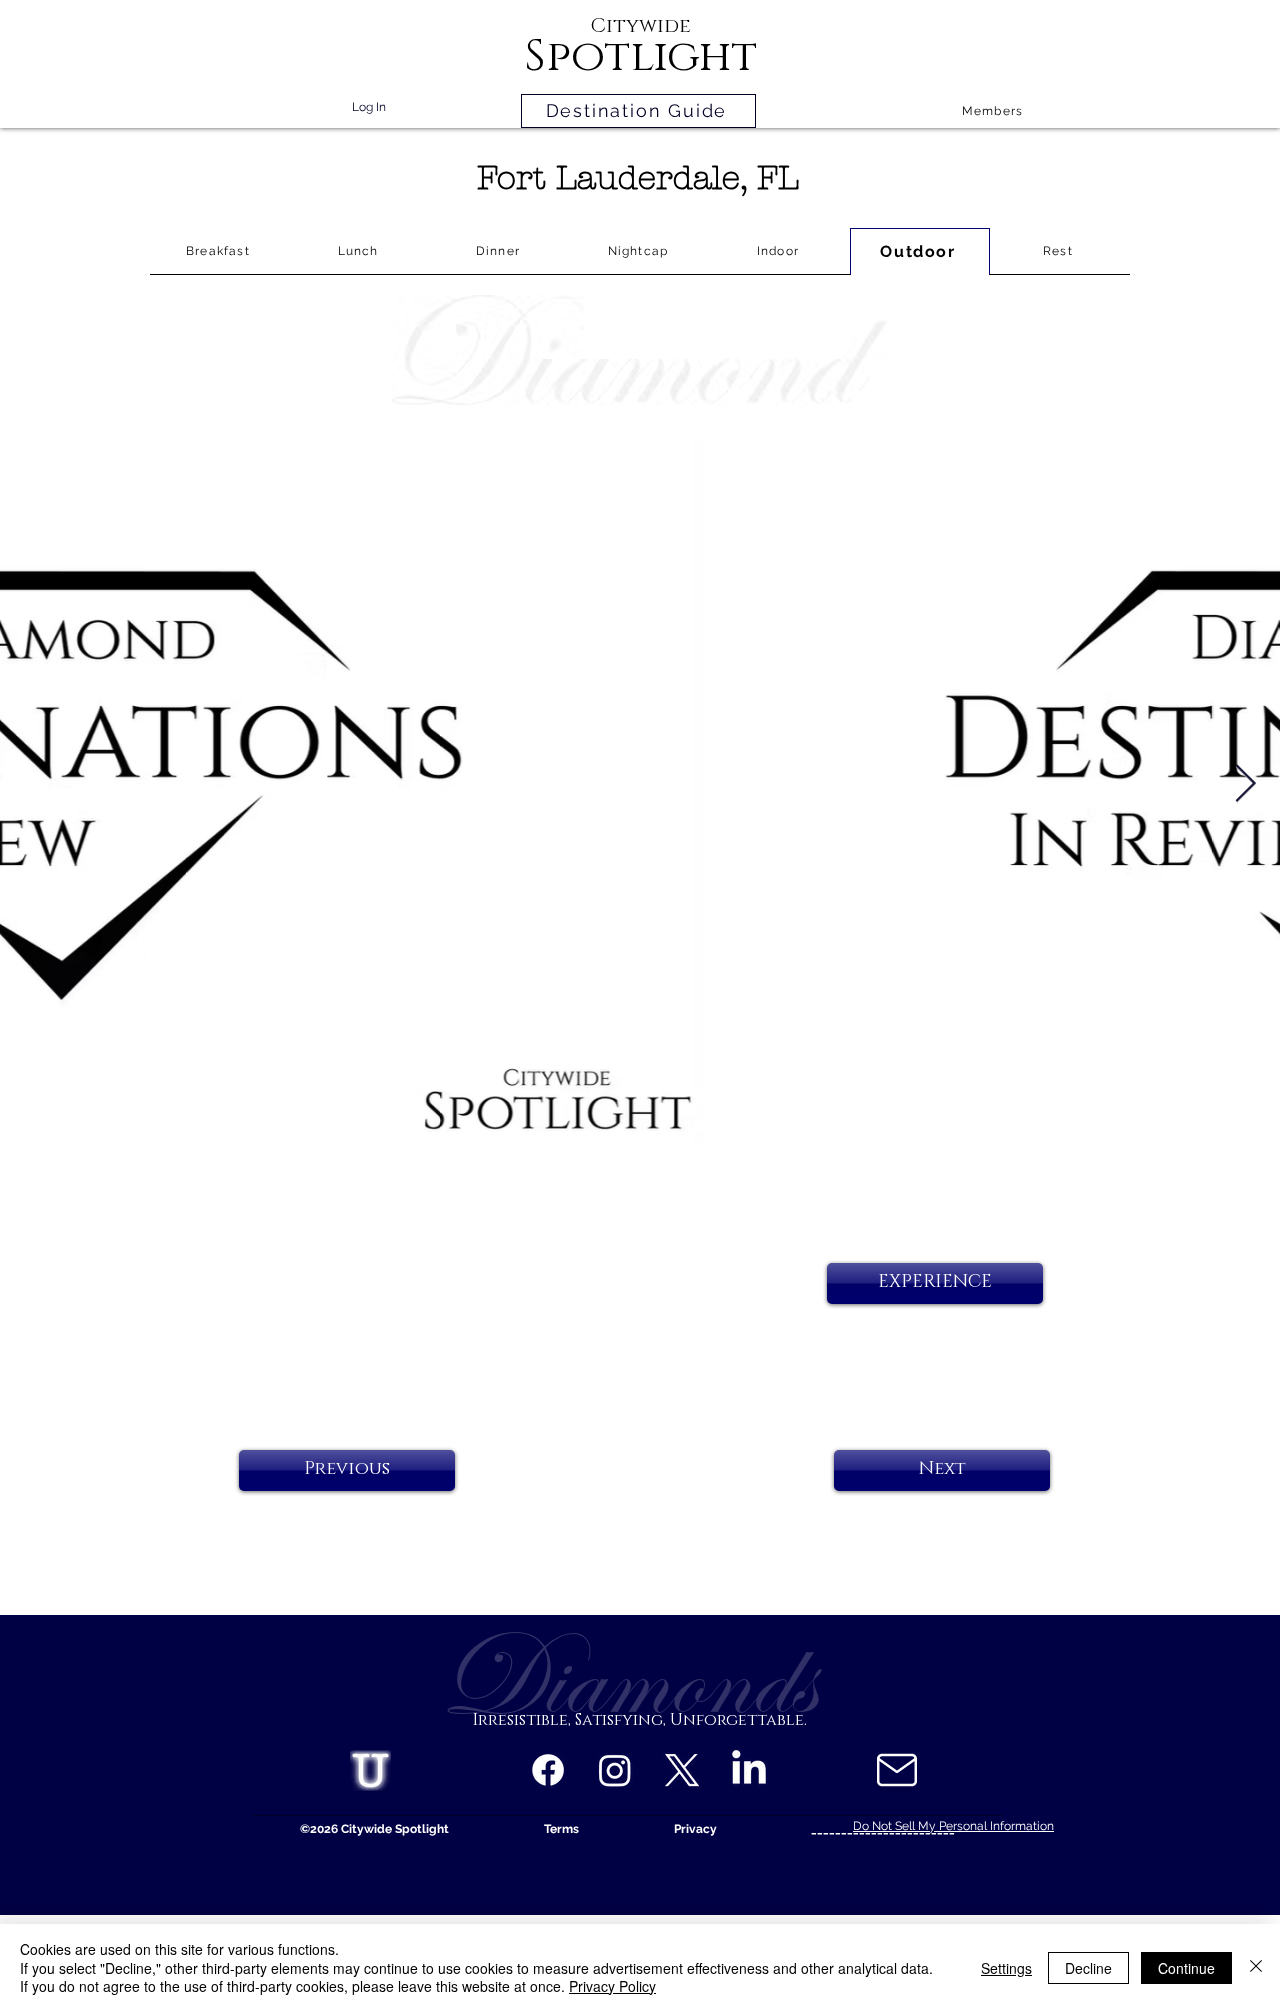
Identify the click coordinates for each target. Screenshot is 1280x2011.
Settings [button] (1006, 1968)
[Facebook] (548, 1770)
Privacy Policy (612, 1986)
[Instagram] (615, 1770)
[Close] (1256, 1967)
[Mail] (896, 1770)
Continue (1186, 1968)
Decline (1088, 1968)
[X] (682, 1770)
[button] (935, 1283)
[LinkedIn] (749, 1770)
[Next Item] (1245, 784)
